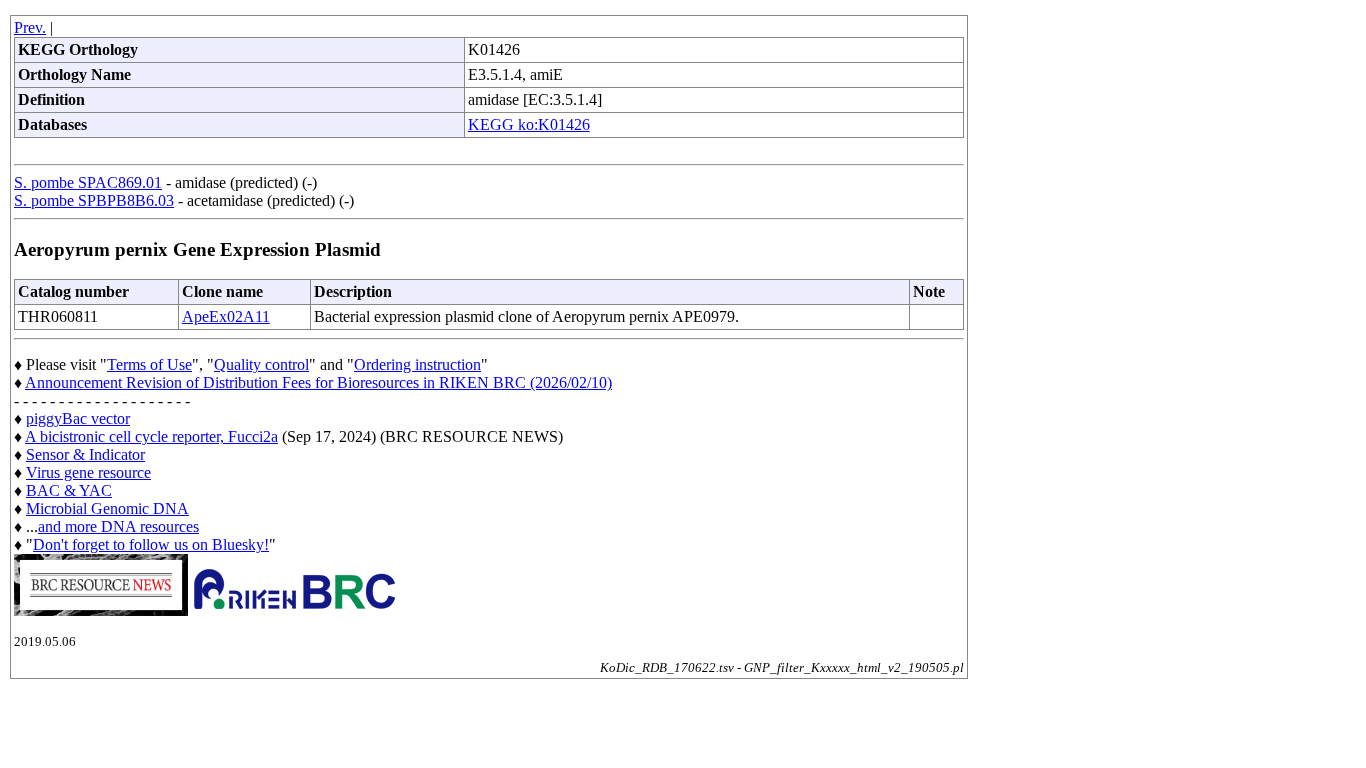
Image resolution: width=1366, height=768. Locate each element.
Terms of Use (149, 364)
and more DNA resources (118, 526)
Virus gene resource (88, 472)
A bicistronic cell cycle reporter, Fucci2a (151, 436)
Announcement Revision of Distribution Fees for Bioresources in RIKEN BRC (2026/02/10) (318, 382)
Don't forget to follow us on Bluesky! (151, 544)
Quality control (261, 364)
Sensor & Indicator (85, 454)
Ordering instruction (417, 364)
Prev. (30, 27)
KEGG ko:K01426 (529, 124)
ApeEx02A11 (226, 316)
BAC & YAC (69, 490)
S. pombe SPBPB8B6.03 (94, 200)
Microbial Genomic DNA (107, 508)
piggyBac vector (78, 418)
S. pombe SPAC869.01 (88, 182)
